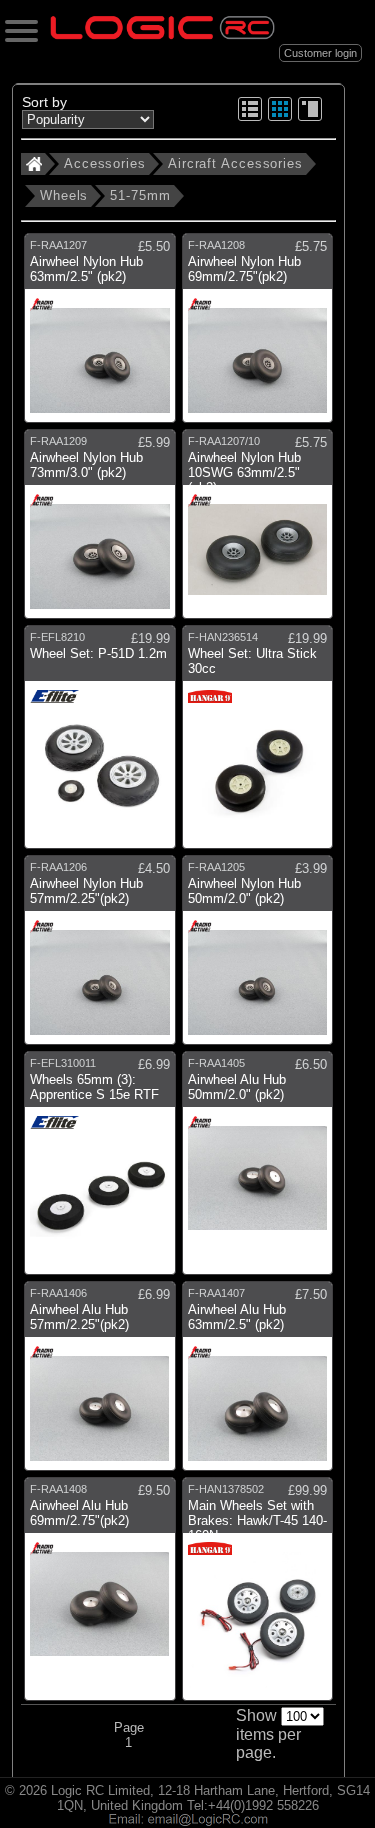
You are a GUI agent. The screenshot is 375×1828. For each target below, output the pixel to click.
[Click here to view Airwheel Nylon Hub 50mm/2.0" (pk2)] (258, 957)
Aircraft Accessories (235, 163)
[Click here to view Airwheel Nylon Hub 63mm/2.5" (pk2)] (100, 335)
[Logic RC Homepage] (162, 34)
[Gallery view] (280, 117)
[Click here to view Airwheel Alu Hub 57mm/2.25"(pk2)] (100, 1383)
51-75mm (140, 195)
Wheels (64, 195)
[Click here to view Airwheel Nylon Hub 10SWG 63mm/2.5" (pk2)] (258, 531)
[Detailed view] (310, 117)
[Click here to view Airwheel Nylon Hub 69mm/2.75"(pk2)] (258, 335)
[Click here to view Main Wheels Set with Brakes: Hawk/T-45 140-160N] (258, 1597)
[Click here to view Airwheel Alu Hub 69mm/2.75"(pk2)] (100, 1597)
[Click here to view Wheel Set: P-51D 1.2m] (100, 745)
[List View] (250, 117)
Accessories (105, 163)
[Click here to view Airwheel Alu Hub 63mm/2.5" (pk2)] (258, 1383)
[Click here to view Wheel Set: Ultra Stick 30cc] (258, 745)
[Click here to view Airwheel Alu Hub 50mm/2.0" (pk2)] (258, 1171)
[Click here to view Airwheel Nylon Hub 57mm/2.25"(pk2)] (100, 957)
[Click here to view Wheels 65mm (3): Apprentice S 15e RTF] (100, 1171)
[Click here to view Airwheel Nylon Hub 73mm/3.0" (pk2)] (100, 531)
